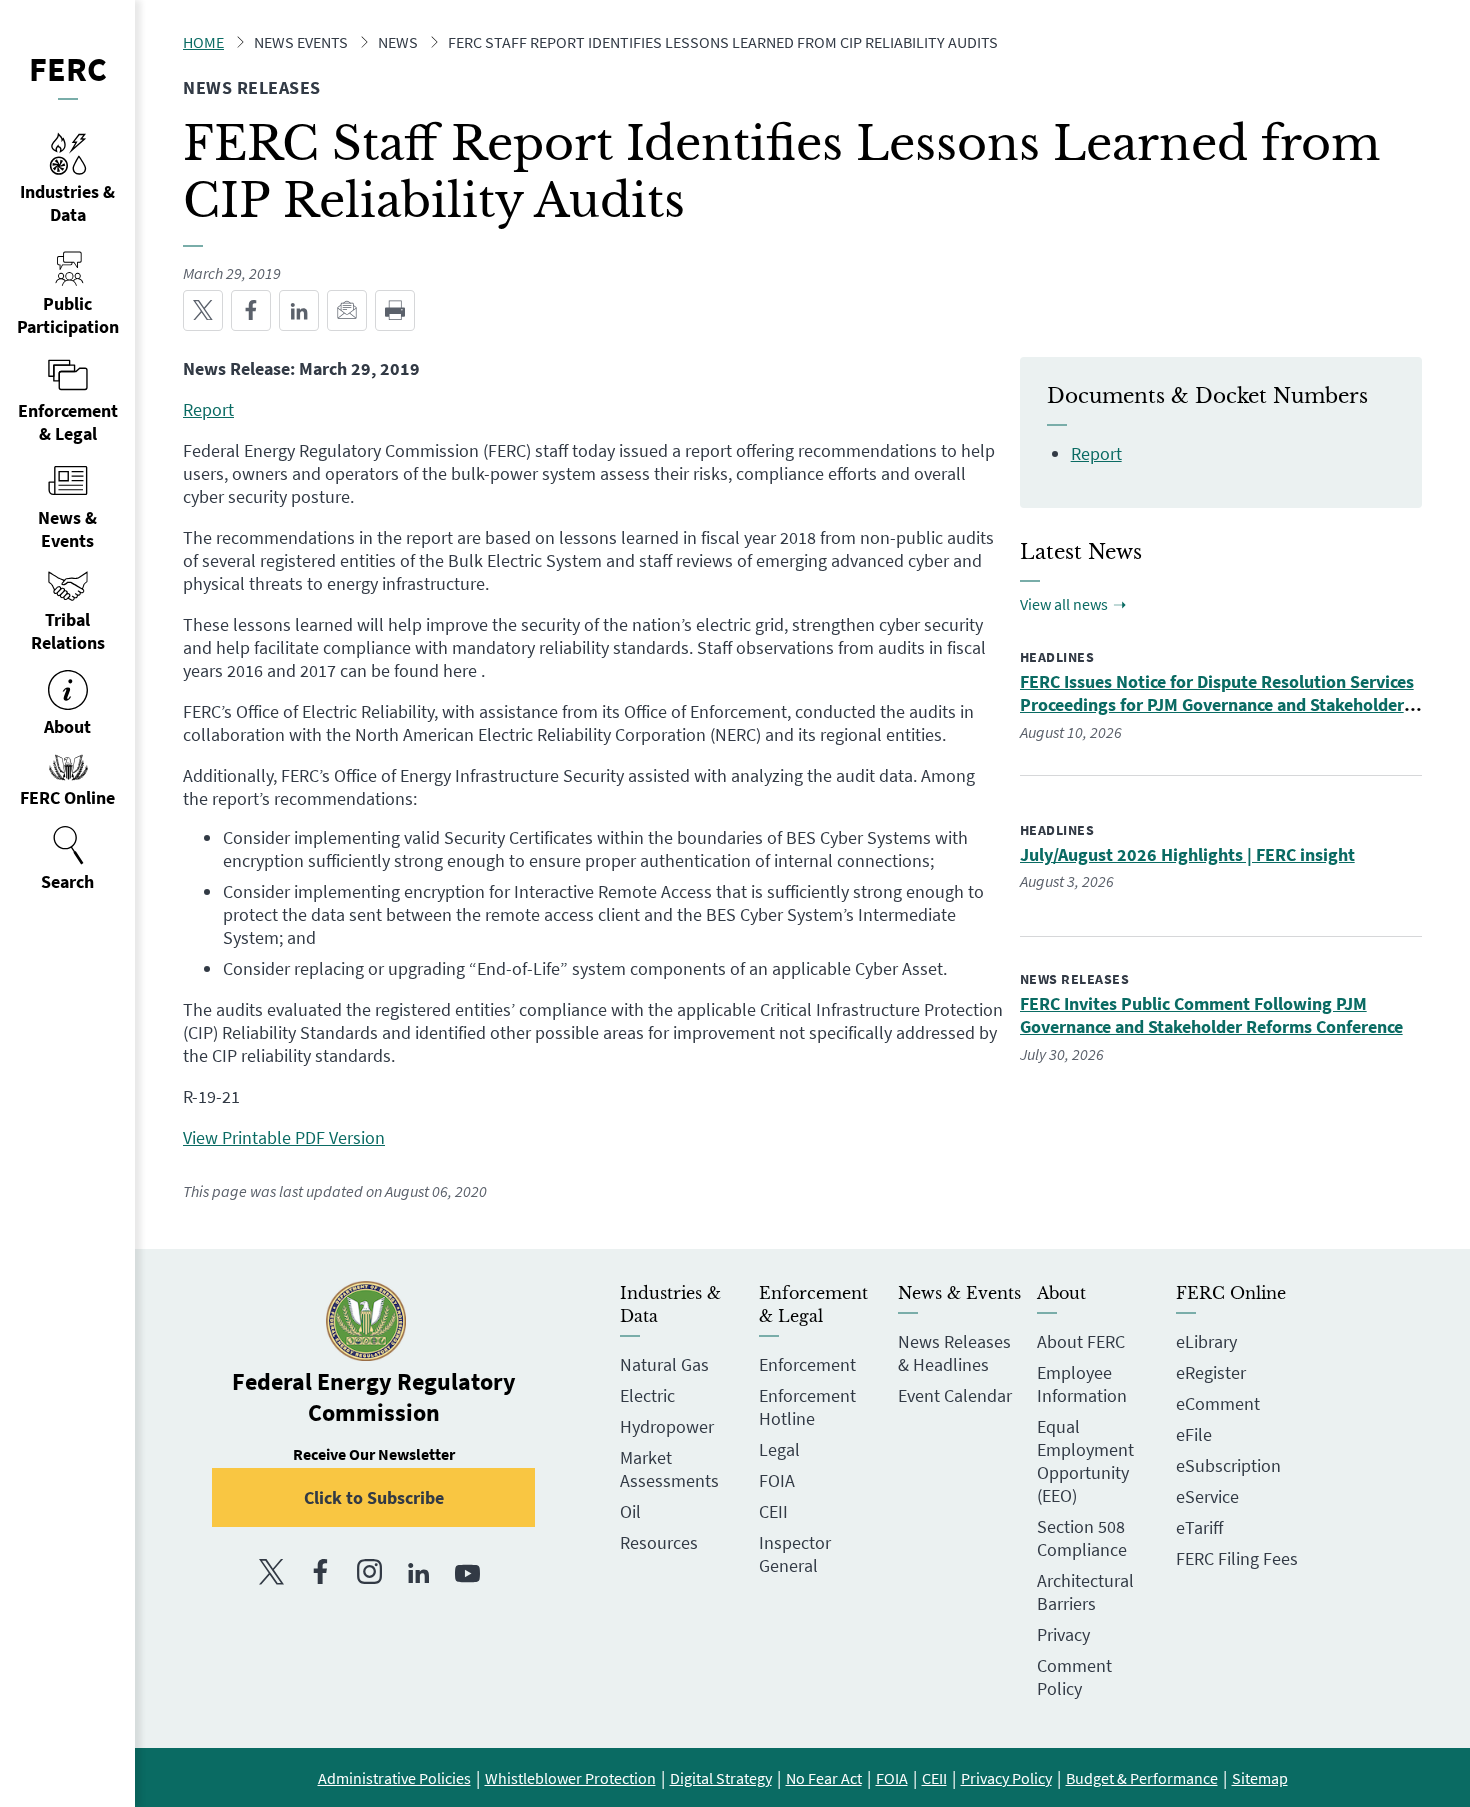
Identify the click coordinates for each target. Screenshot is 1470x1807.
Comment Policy (1074, 1677)
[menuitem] (67, 859)
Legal (779, 1449)
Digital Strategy (721, 1778)
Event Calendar (955, 1395)
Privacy (1063, 1634)
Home (203, 42)
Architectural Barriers (1085, 1592)
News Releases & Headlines (954, 1353)
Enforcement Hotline (807, 1407)
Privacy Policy (1006, 1778)
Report (208, 409)
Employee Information (1082, 1384)
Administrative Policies (394, 1778)
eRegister (1211, 1372)
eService (1207, 1496)
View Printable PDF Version (284, 1137)
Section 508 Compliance (1082, 1538)
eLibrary (1206, 1341)
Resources (659, 1542)
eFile (1194, 1434)
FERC (68, 69)
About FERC (1081, 1341)
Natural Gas (664, 1364)
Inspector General (795, 1554)
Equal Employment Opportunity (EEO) (1085, 1461)
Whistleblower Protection (570, 1778)
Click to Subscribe (374, 1497)
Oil (630, 1511)
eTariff (1199, 1527)
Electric (647, 1395)
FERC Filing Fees (1237, 1558)
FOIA (777, 1480)
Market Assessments (669, 1469)
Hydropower (667, 1426)
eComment (1218, 1403)
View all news (1064, 604)
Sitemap (1260, 1778)
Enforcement (807, 1364)
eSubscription (1228, 1465)
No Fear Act (824, 1778)
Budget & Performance (1142, 1778)
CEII (773, 1511)
